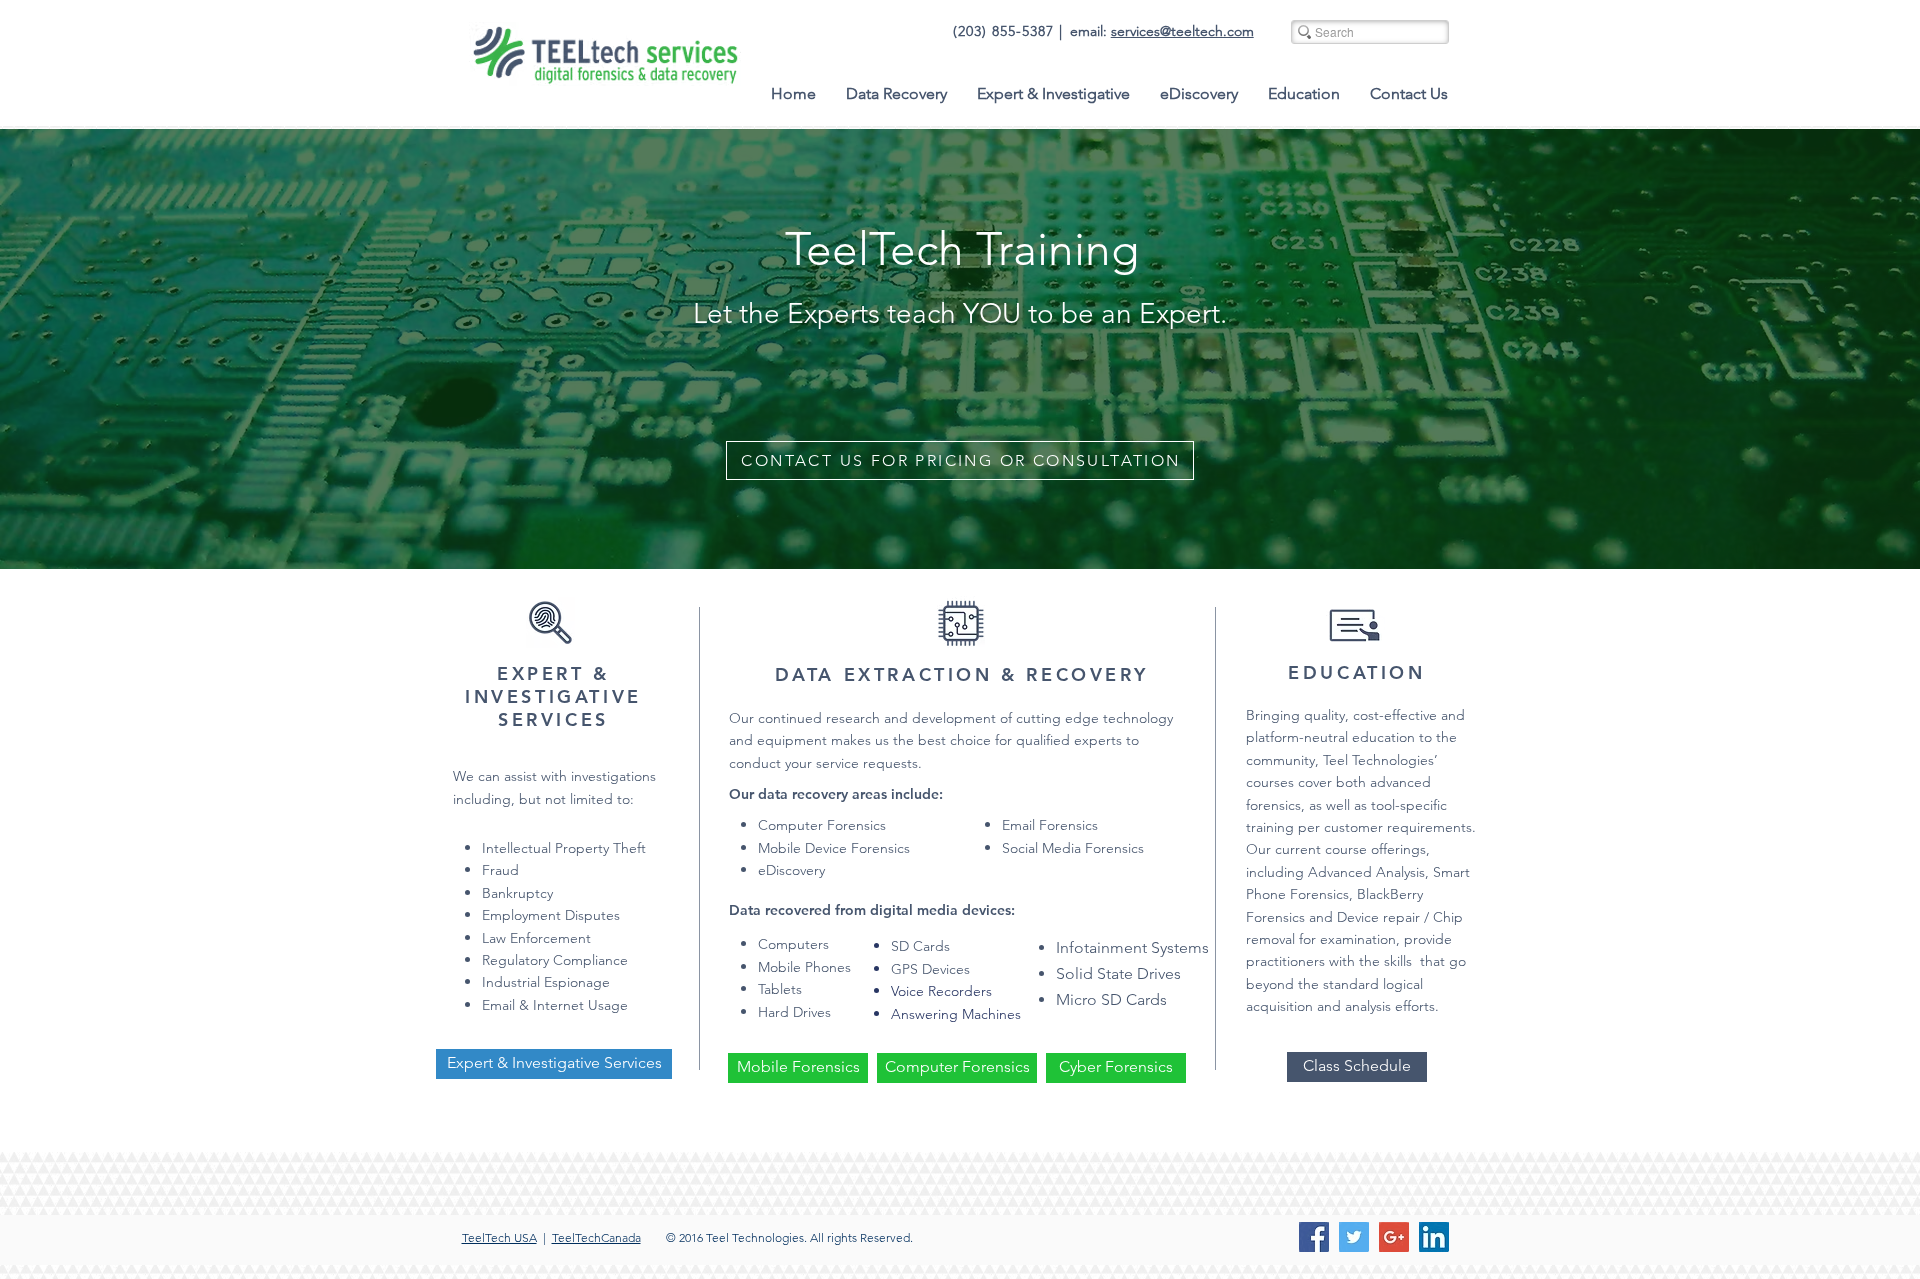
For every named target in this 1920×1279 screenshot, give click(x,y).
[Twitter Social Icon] (1354, 1237)
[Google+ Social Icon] (1394, 1237)
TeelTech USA (499, 1237)
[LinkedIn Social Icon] (1434, 1237)
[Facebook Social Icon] (1314, 1237)
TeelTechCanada (596, 1237)
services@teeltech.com (1182, 31)
